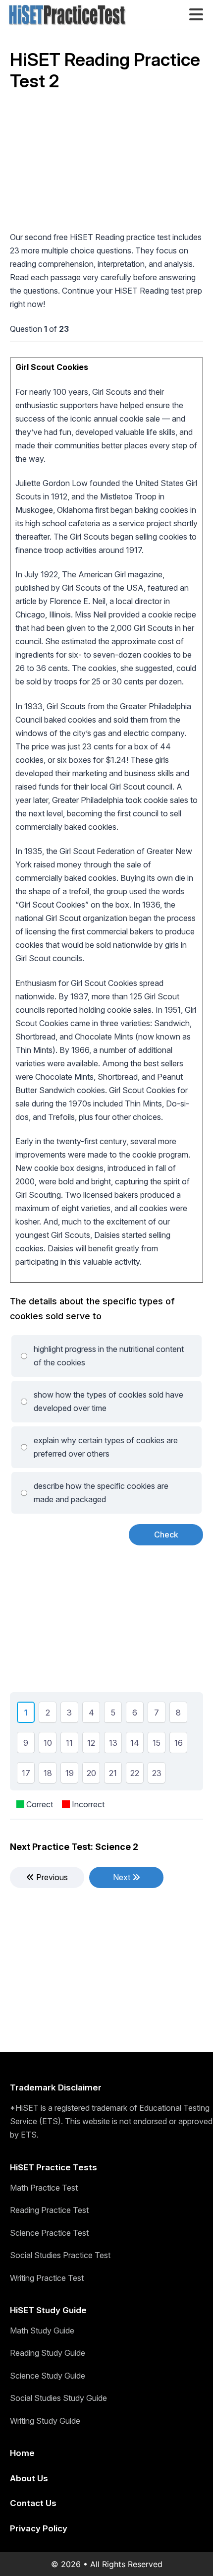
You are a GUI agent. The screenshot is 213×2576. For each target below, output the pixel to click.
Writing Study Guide (45, 2421)
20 (91, 1775)
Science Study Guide (48, 2376)
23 (157, 1775)
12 (91, 1744)
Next (123, 1877)
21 (113, 1775)
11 (69, 1744)
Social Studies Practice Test (60, 2255)
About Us (29, 2478)
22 (135, 1775)
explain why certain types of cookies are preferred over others (106, 1447)
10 (48, 1744)
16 (179, 1744)
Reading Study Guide (48, 2353)
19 (70, 1775)
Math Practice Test (44, 2188)
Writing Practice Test (47, 2278)
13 (113, 1744)
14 (135, 1744)
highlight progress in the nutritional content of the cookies (109, 1356)
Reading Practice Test (49, 2210)
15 (157, 1744)
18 (48, 1775)
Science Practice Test (49, 2233)
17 (26, 1775)
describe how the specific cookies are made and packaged (101, 1493)
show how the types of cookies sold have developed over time (108, 1401)
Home (22, 2453)
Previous (51, 1877)
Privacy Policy (39, 2528)
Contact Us (33, 2503)
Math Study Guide (42, 2331)
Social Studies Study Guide (58, 2398)
